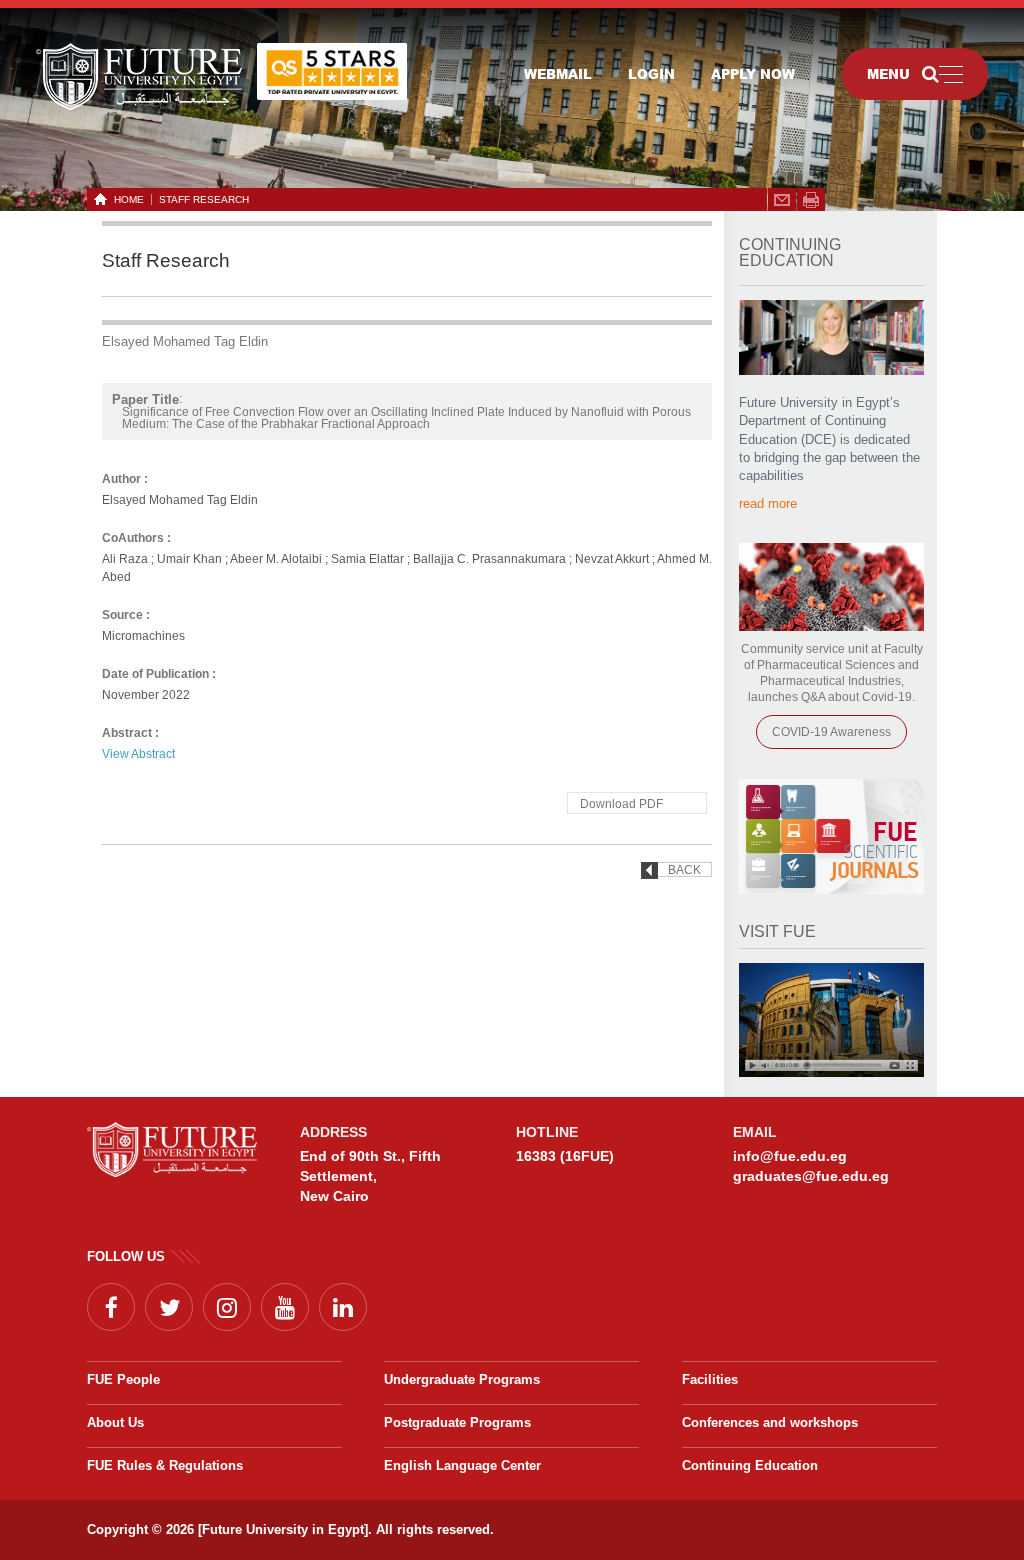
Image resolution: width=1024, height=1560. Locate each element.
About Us (115, 1422)
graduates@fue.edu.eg (811, 1176)
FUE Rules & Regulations (165, 1465)
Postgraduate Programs (457, 1422)
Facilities (710, 1379)
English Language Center (462, 1465)
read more (768, 503)
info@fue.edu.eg (790, 1156)
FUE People (123, 1379)
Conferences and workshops (770, 1422)
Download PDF (621, 804)
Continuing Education (750, 1465)
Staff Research (204, 199)
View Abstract (138, 754)
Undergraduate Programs (462, 1379)
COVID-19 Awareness (831, 732)
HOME (129, 199)
